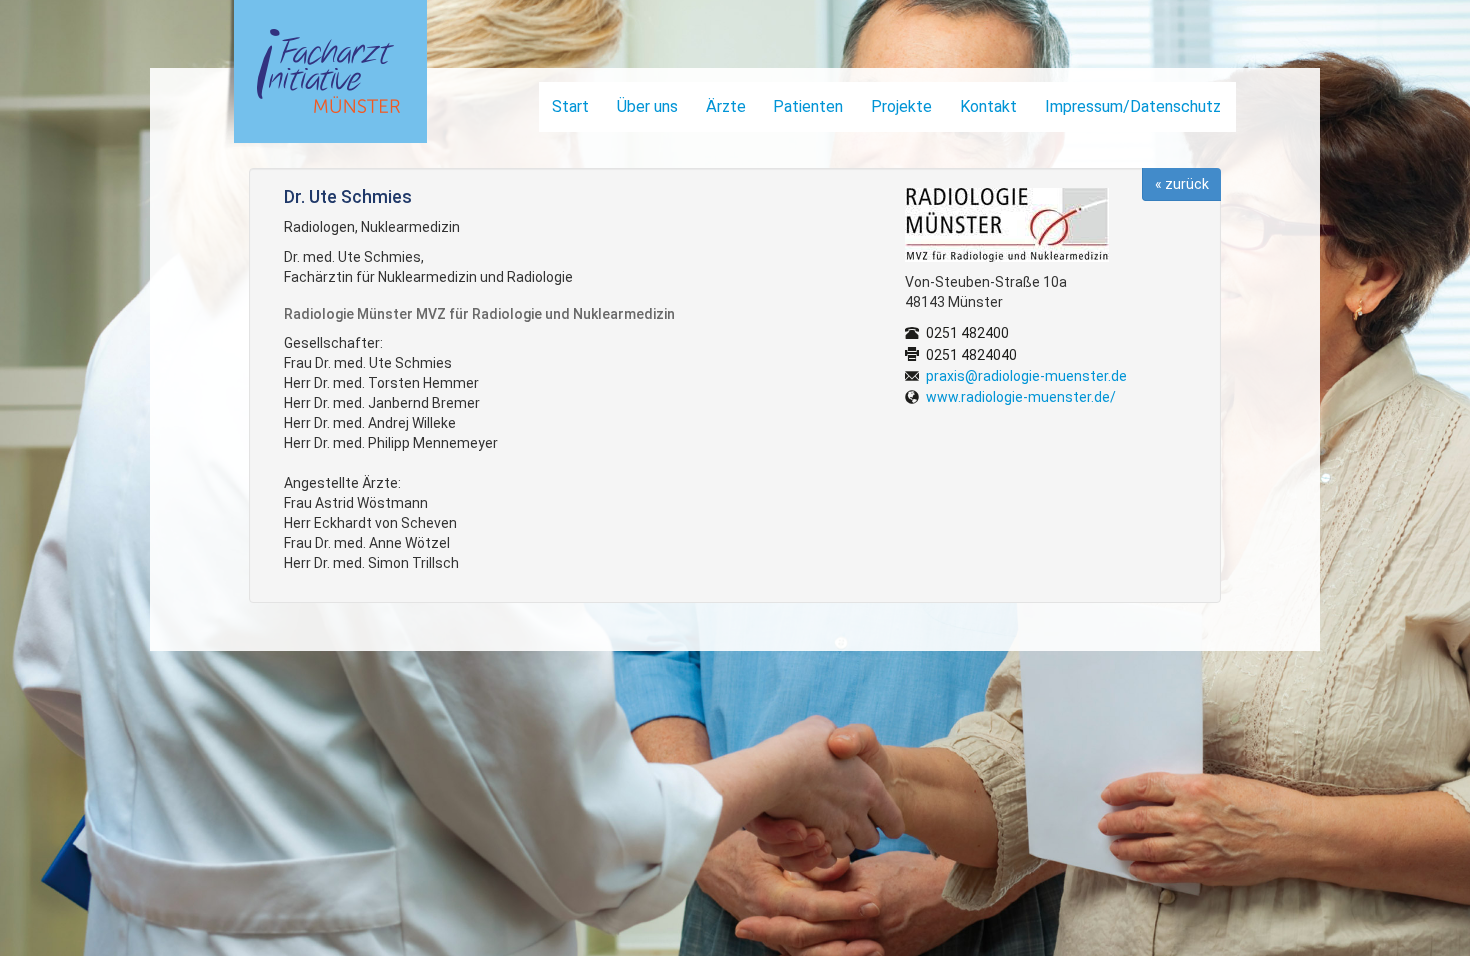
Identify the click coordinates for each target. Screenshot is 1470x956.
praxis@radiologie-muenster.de (1026, 376)
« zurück (1182, 184)
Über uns (647, 106)
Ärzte (726, 106)
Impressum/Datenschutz (1133, 106)
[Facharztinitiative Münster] (324, 76)
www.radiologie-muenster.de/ (1021, 397)
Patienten (808, 106)
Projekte (901, 106)
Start (570, 106)
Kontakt (988, 106)
